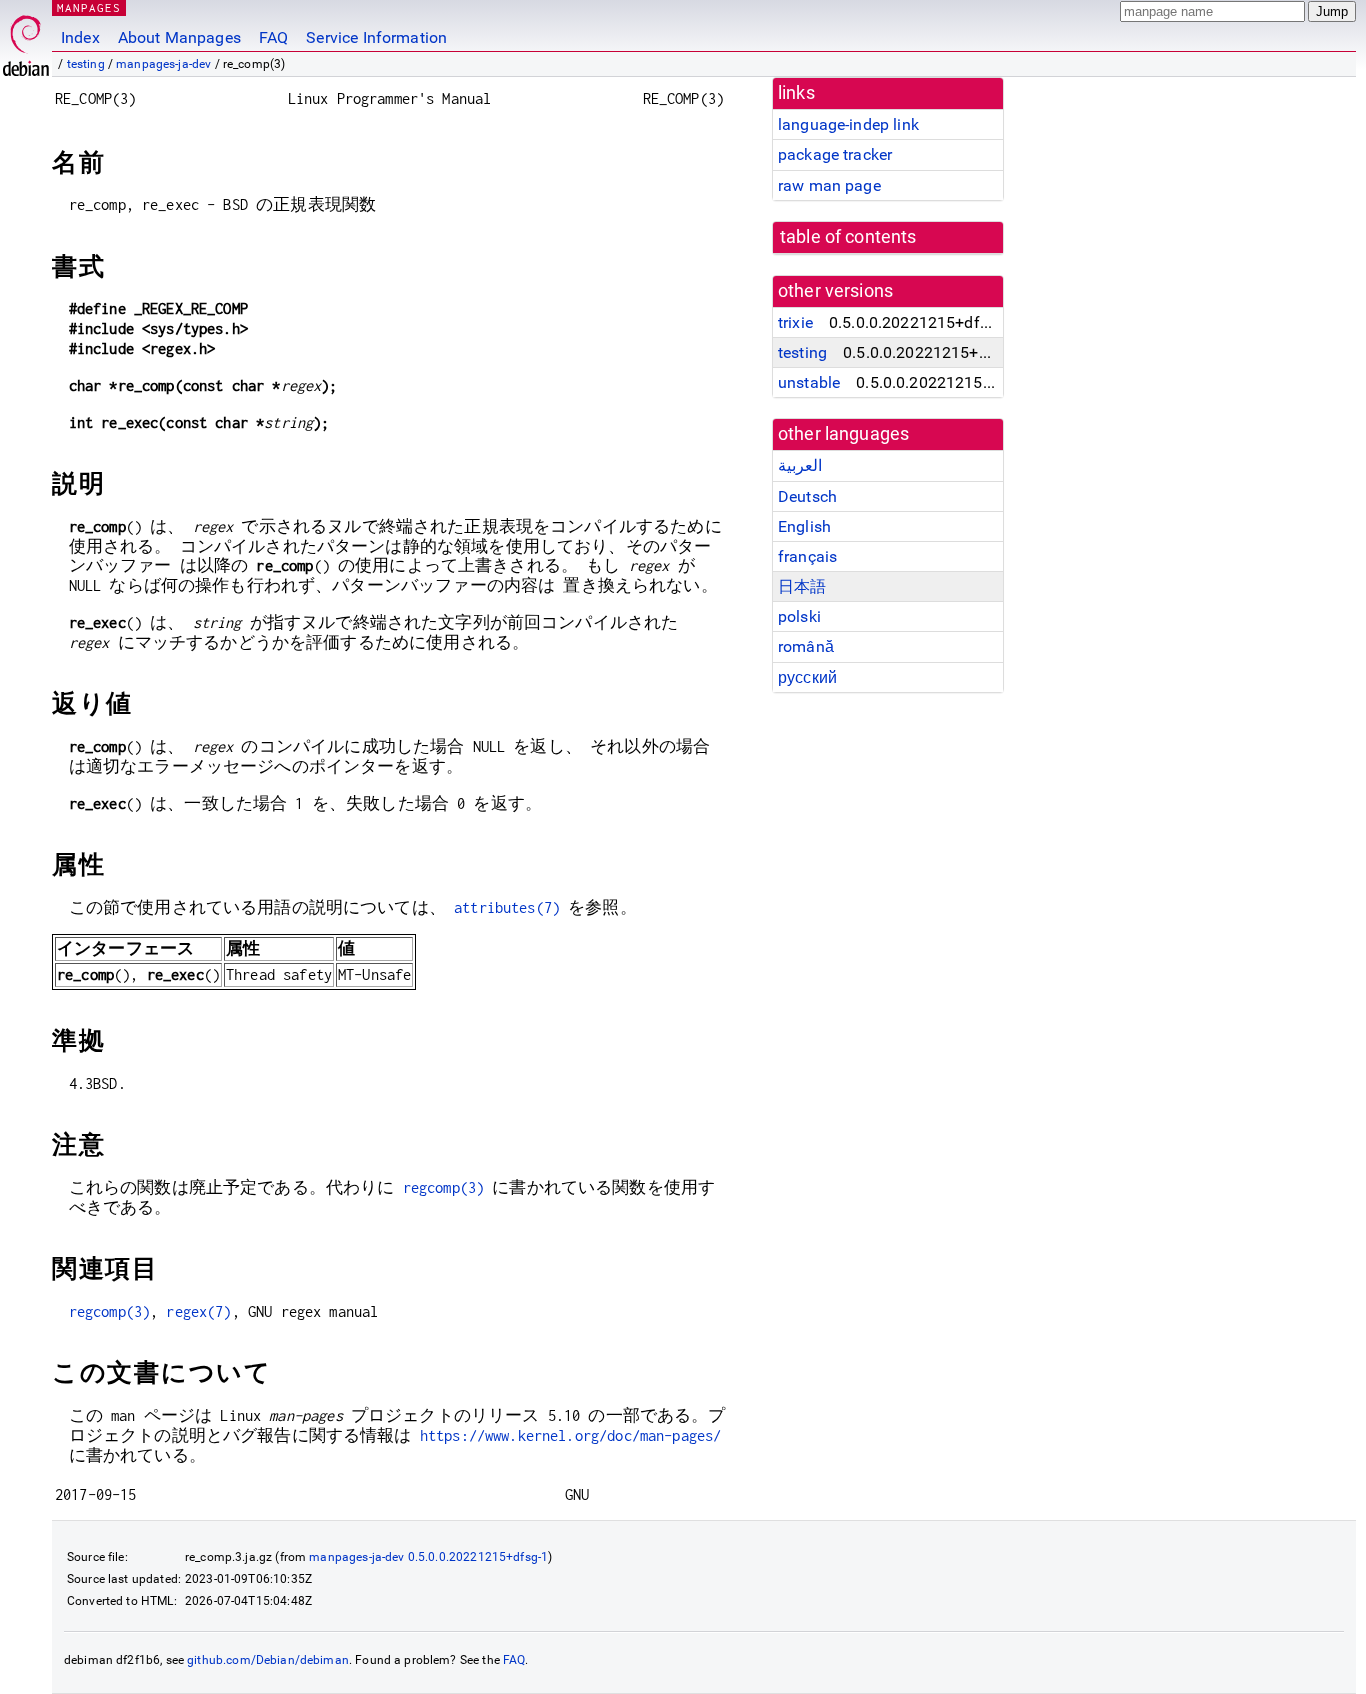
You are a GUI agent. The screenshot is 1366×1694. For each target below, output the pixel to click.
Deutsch (807, 496)
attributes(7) (507, 907)
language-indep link (848, 124)
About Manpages (179, 37)
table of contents (848, 237)
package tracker (835, 154)
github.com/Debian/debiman (268, 1660)
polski (799, 616)
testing (86, 64)
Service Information (376, 37)
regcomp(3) (444, 1187)
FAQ (273, 37)
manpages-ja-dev (163, 64)
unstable (809, 382)
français (807, 556)
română (806, 646)
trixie (795, 322)
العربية (800, 465)
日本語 (802, 586)
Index (80, 37)
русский (807, 677)
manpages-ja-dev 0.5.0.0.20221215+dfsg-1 (428, 1557)
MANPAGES (89, 7)
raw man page (829, 185)
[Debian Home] (26, 40)
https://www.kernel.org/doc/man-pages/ (571, 1435)
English (804, 526)
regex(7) (198, 1311)
